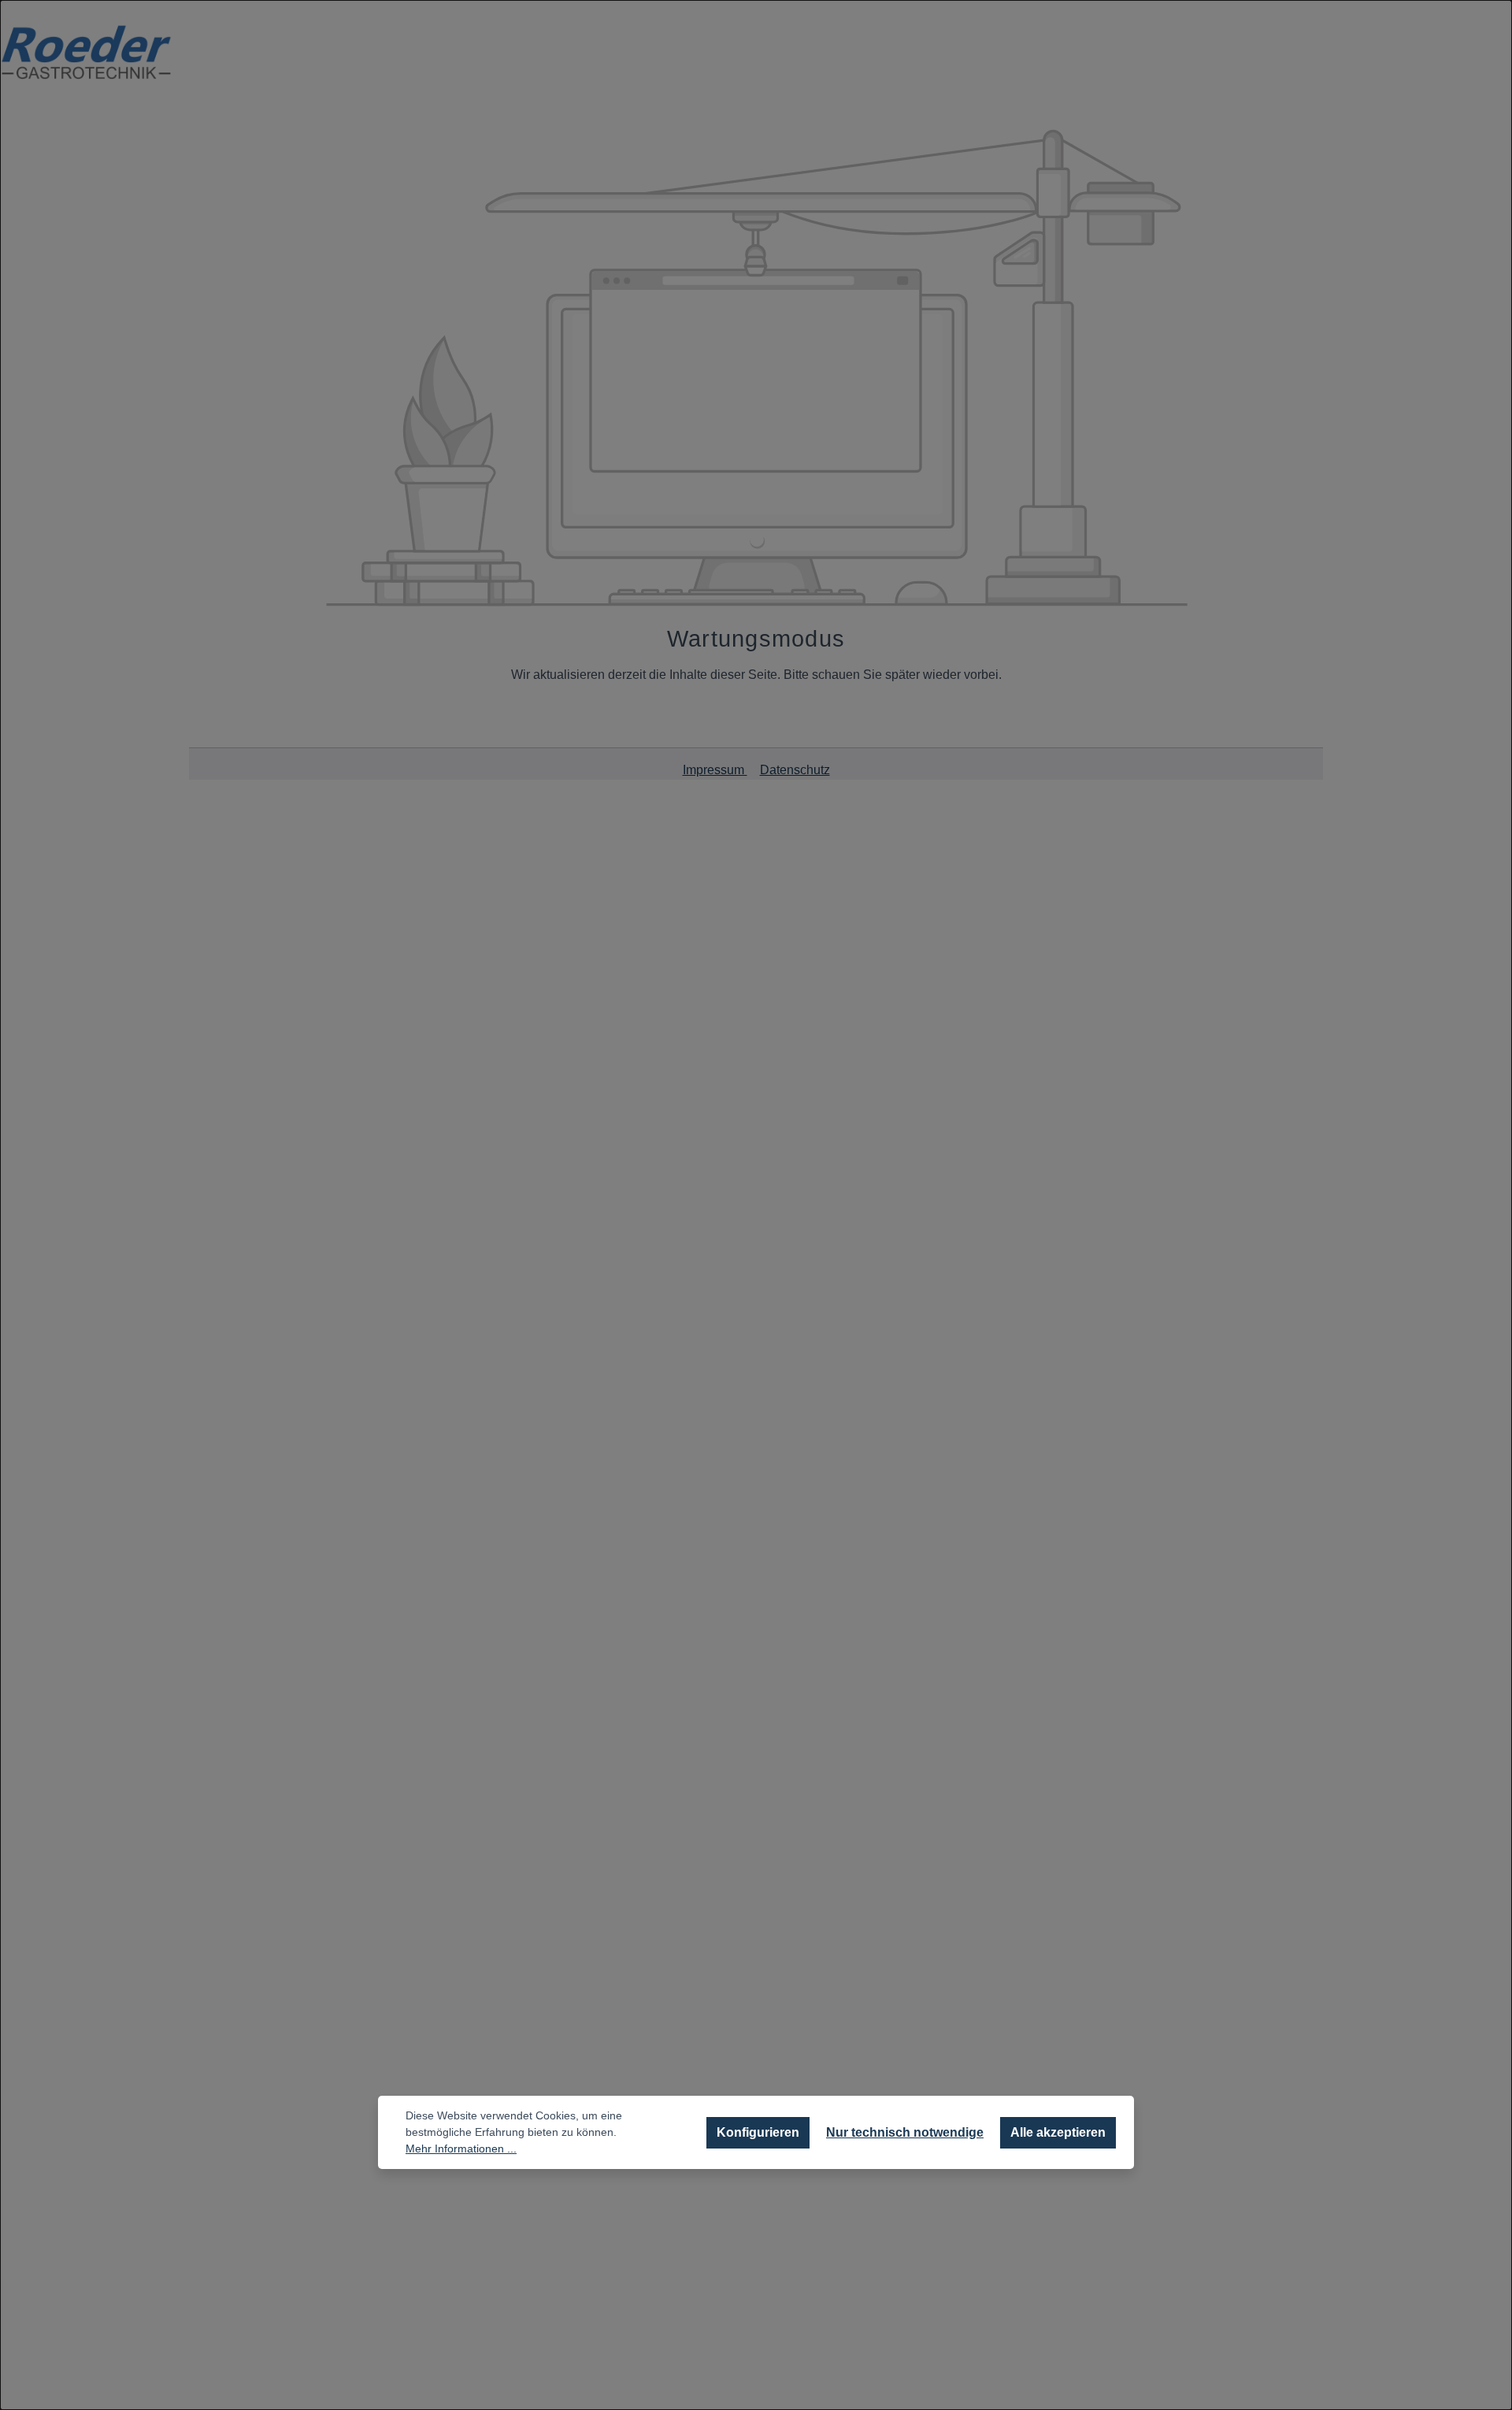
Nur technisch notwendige (905, 2132)
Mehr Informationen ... (461, 2149)
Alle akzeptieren (1058, 2132)
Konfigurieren (758, 2132)
